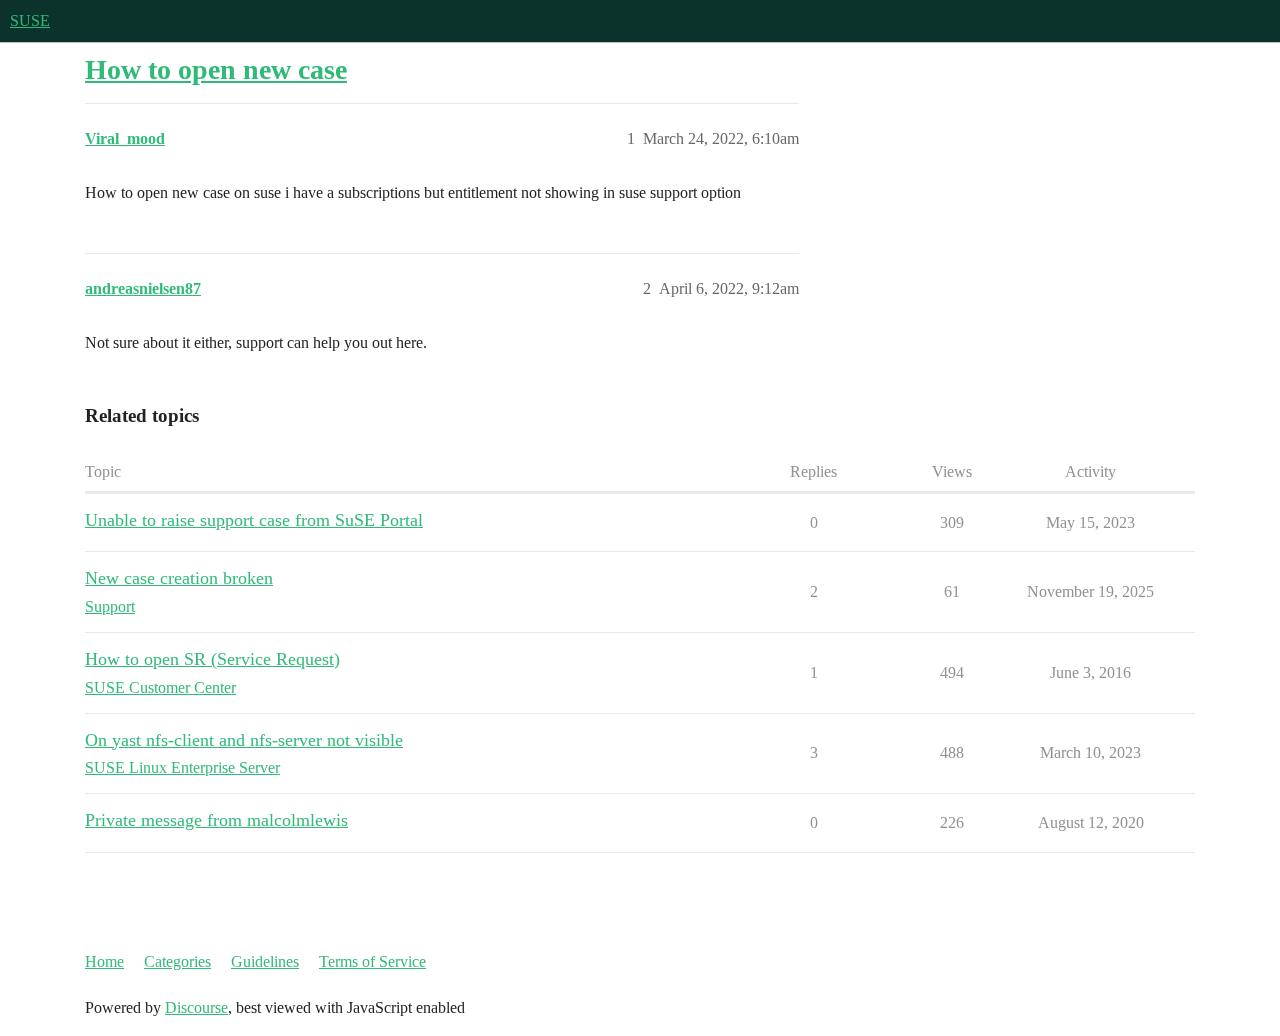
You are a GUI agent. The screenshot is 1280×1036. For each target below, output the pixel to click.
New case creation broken (179, 578)
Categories (177, 961)
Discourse (196, 1007)
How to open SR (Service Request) (212, 659)
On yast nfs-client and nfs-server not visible (244, 740)
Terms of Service (372, 961)
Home (104, 961)
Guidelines (265, 961)
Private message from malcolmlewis (216, 820)
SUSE (30, 20)
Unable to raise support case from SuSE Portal (254, 520)
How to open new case (216, 69)
